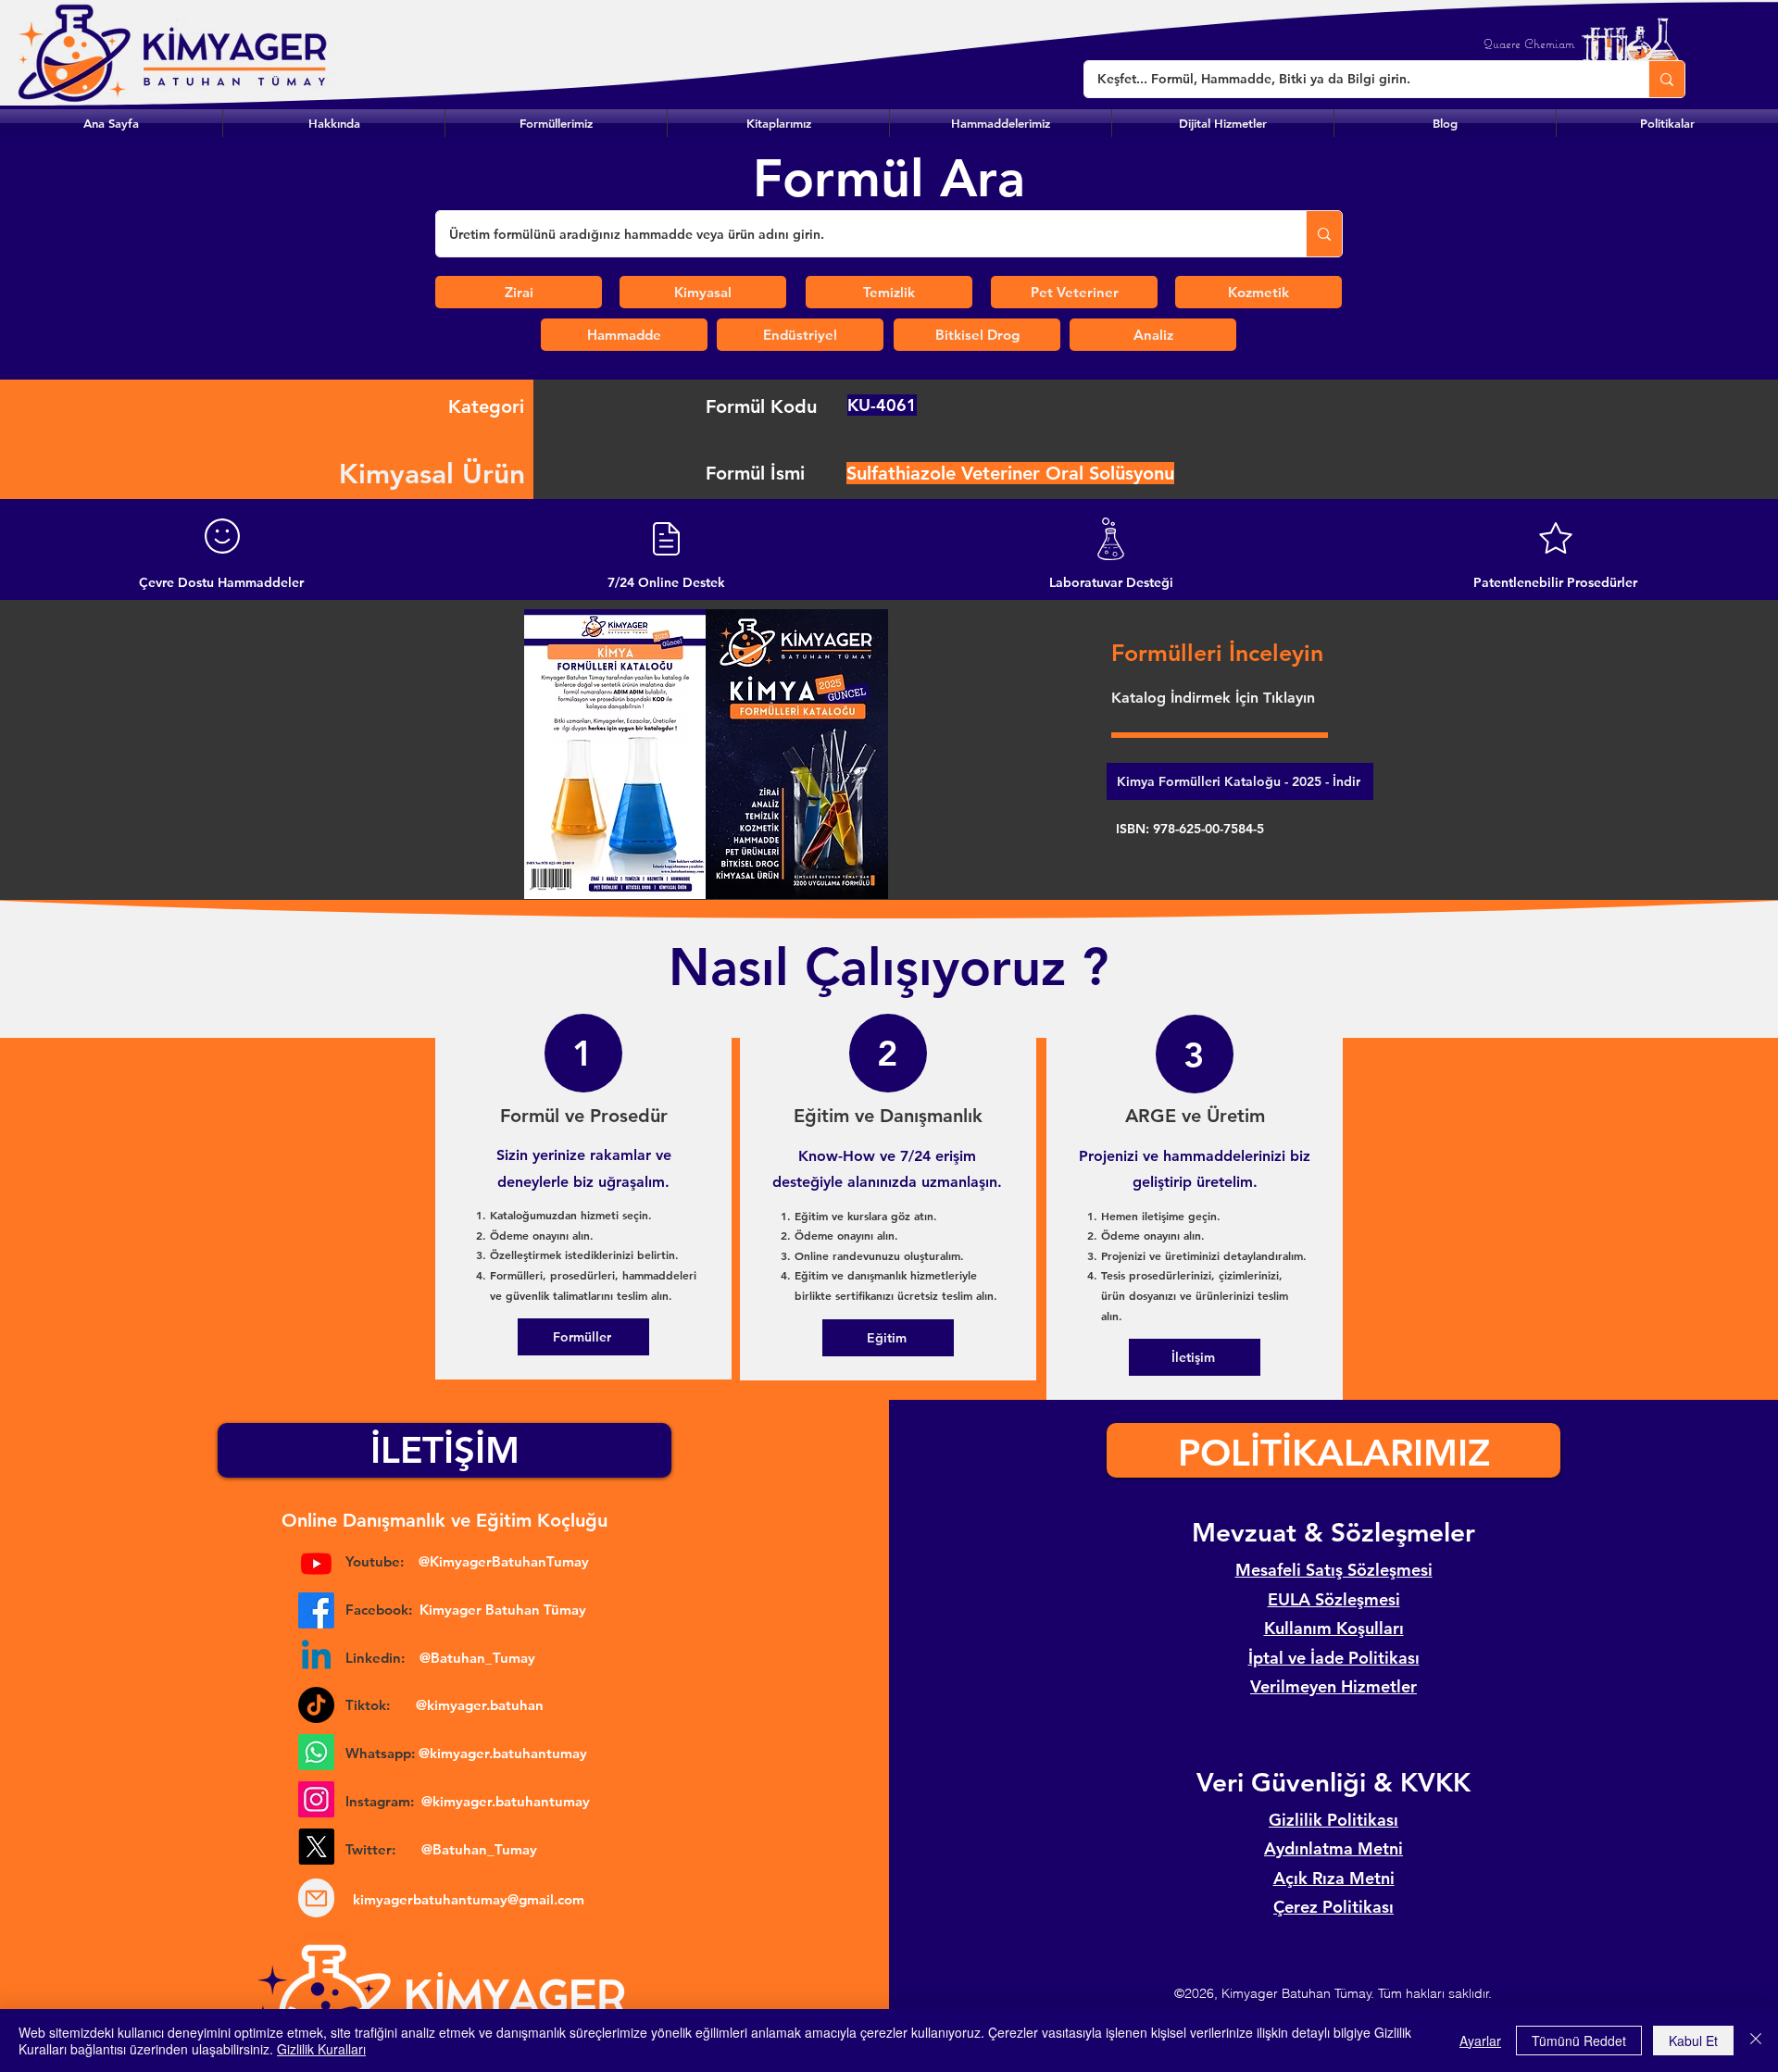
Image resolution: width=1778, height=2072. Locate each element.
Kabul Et (1693, 2041)
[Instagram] (316, 1799)
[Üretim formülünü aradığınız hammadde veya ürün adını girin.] (1324, 234)
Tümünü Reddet (1579, 2041)
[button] (556, 123)
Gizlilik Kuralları (321, 2049)
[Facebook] (316, 1610)
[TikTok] (316, 1705)
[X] (316, 1847)
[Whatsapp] (316, 1752)
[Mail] (316, 1898)
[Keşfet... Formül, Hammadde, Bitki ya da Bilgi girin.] (1666, 79)
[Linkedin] (316, 1658)
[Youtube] (316, 1563)
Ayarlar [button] (1480, 2041)
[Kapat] (1756, 2041)
